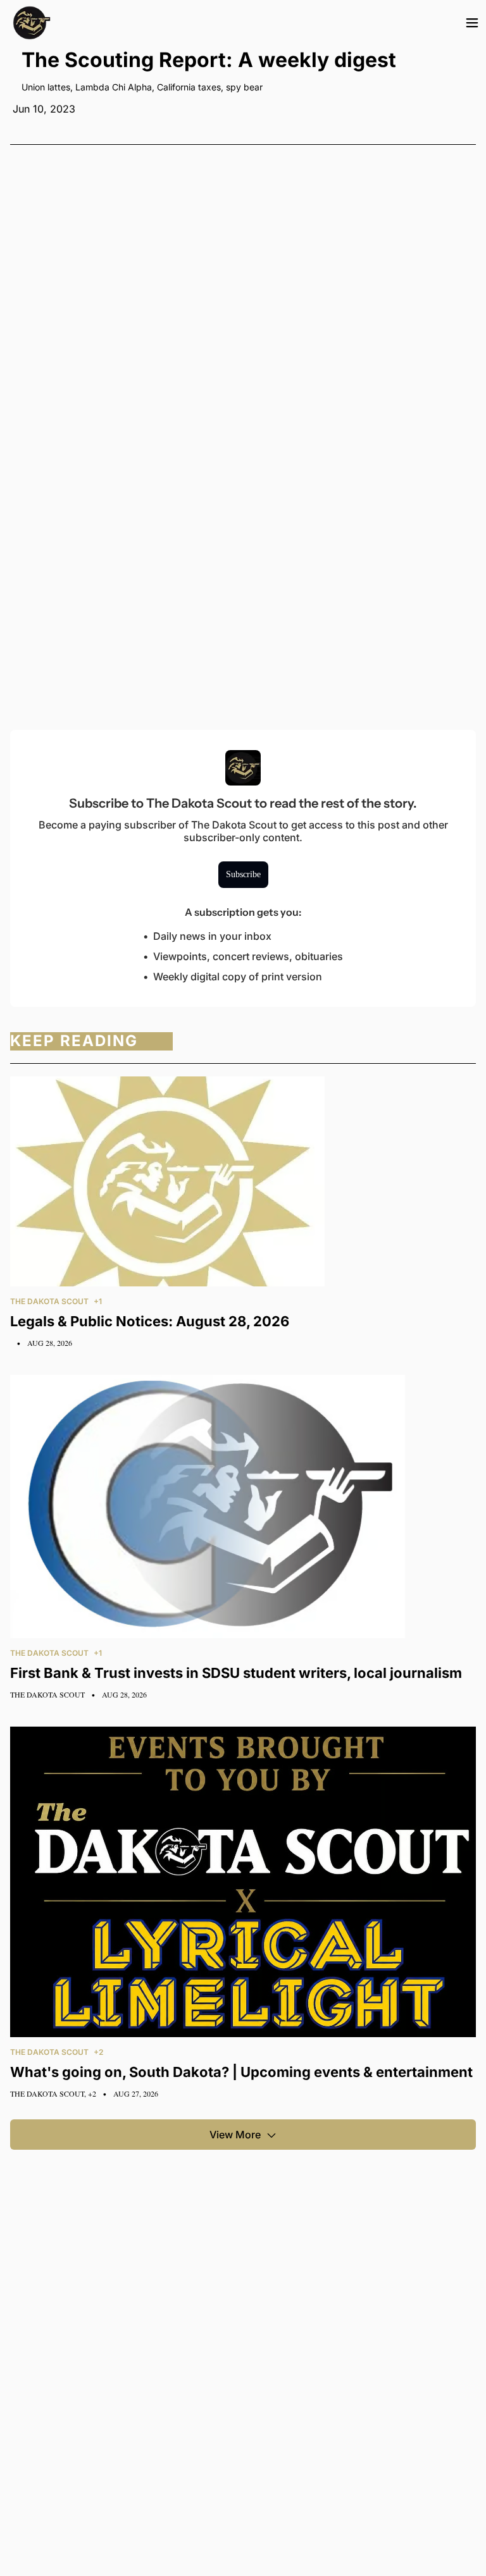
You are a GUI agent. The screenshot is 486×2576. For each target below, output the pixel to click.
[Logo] (32, 23)
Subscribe (243, 874)
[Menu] (472, 23)
